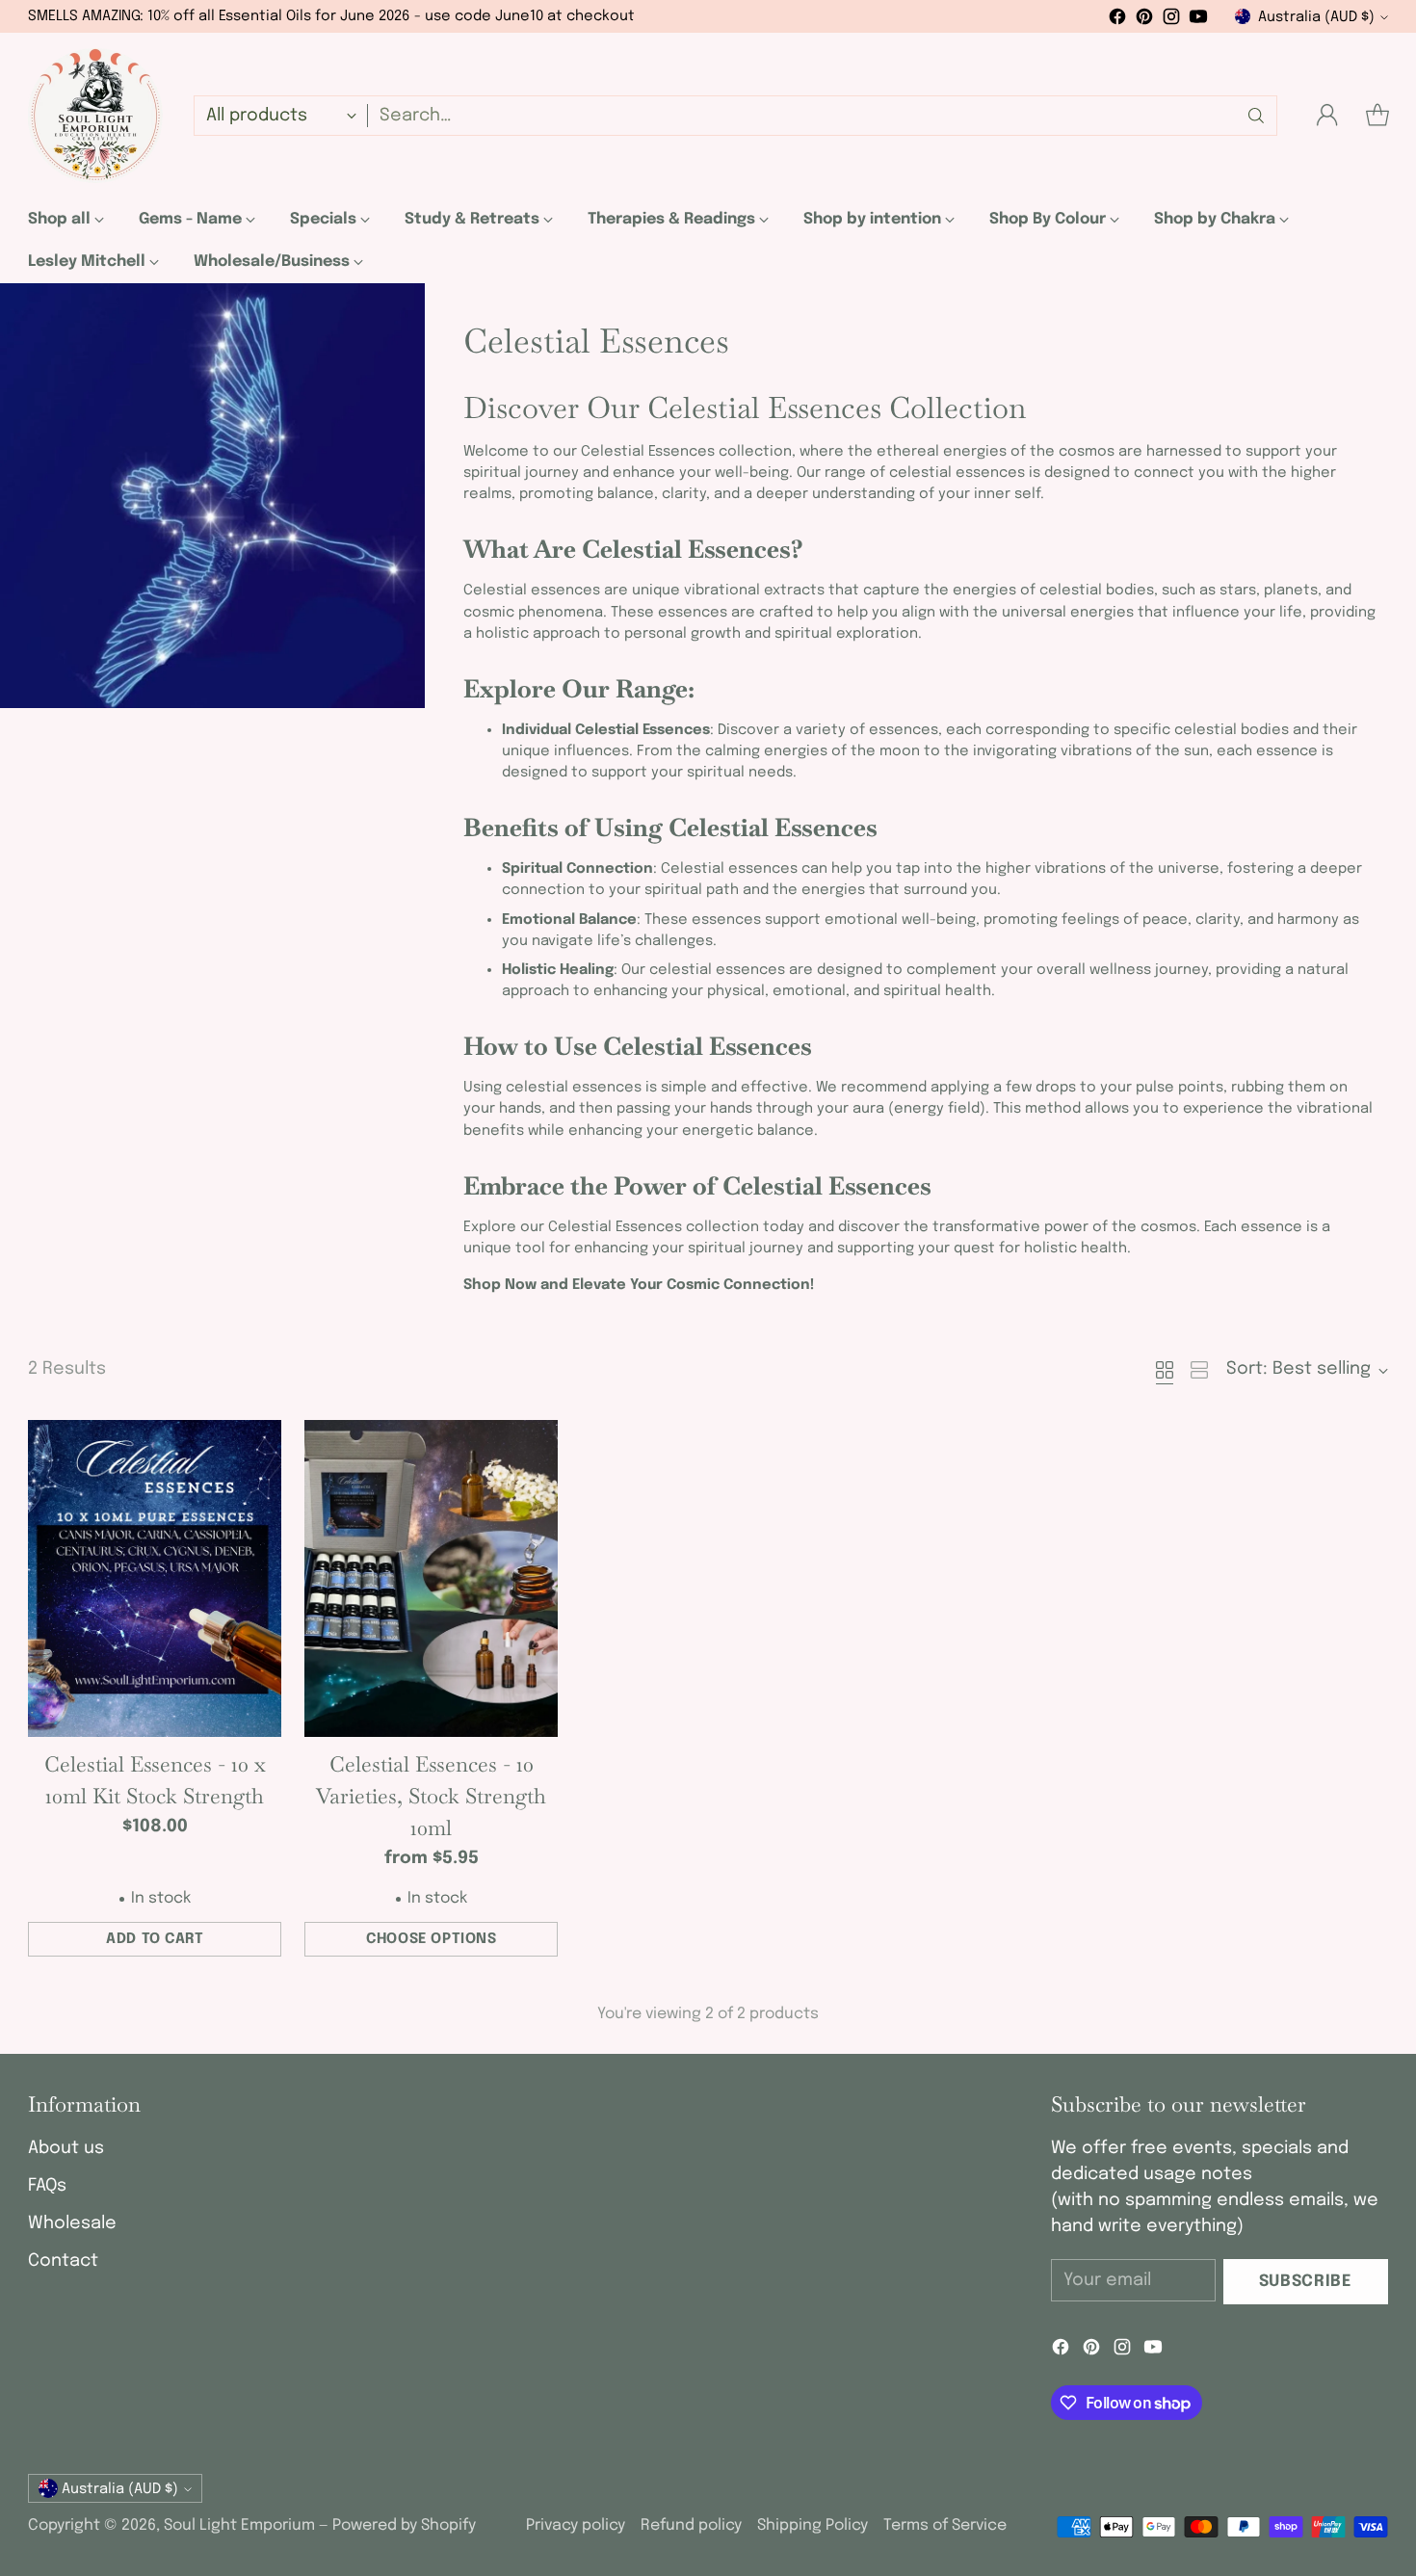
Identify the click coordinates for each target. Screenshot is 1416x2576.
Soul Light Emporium (239, 2525)
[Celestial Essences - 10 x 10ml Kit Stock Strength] (155, 1578)
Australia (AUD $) (1316, 17)
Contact (63, 2261)
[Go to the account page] (1327, 116)
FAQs (47, 2186)
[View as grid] (1165, 1370)
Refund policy (691, 2525)
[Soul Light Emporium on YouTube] (1198, 21)
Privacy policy (576, 2525)
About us (66, 2148)
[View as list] (1199, 1370)
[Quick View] (256, 1445)
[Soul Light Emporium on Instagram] (1171, 21)
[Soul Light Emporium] (95, 116)
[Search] (1256, 116)
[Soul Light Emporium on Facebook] (1117, 21)
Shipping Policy (813, 2525)
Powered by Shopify (404, 2525)
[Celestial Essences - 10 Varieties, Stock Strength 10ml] (431, 1578)
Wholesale (72, 2223)
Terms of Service (945, 2525)
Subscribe (1306, 2282)
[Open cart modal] (1377, 116)
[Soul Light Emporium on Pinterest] (1144, 21)
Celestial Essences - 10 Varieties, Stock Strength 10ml (431, 1796)
